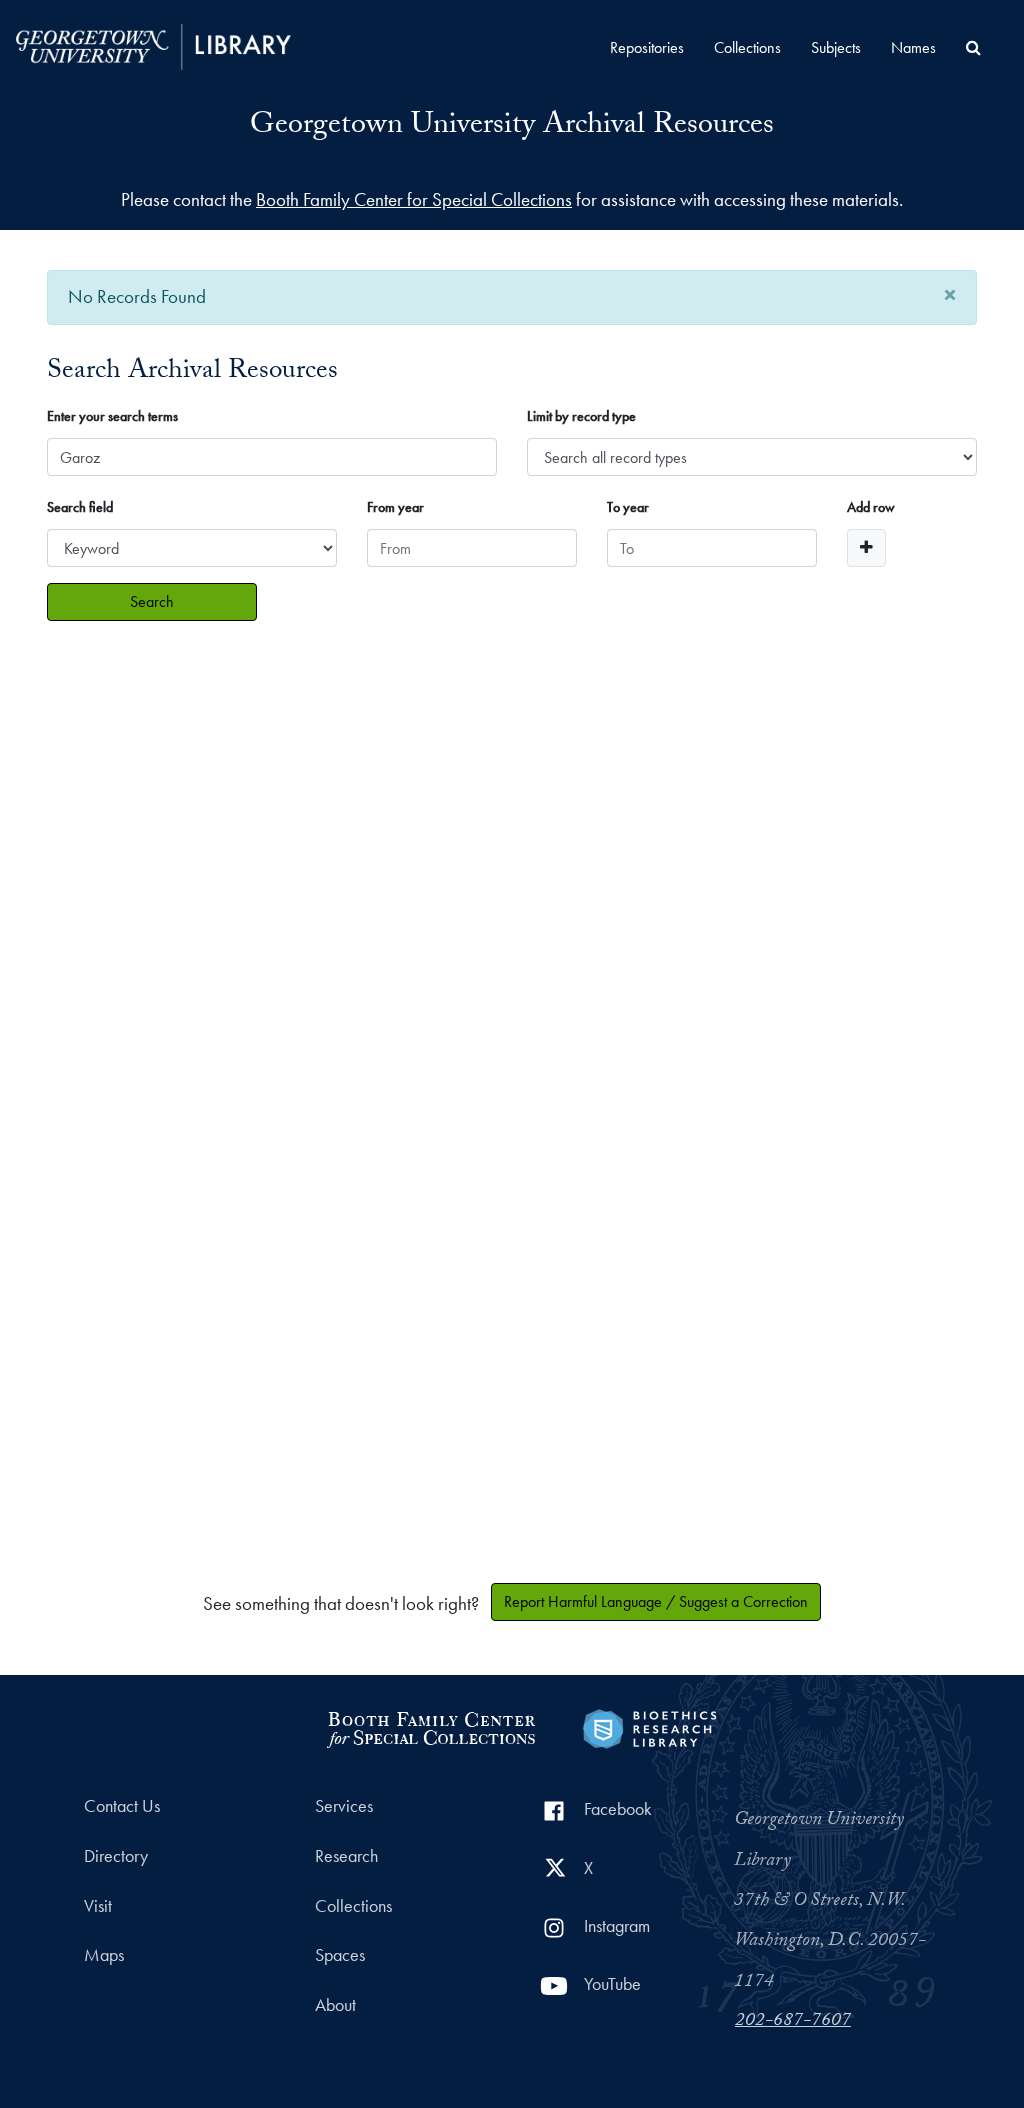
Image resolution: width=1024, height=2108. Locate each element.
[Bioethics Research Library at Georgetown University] (649, 1726)
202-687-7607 (793, 2022)
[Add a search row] (866, 548)
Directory (116, 1856)
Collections (747, 47)
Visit (98, 1906)
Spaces (340, 1955)
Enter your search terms (112, 416)
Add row (871, 507)
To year (628, 507)
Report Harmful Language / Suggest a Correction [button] (656, 1601)
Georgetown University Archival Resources (512, 127)
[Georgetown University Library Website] (153, 44)
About (335, 2005)
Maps (104, 1955)
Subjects (836, 47)
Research (346, 1856)
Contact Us (122, 1806)
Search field (80, 507)
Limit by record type (581, 416)
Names (913, 47)
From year (395, 507)
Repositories (647, 47)
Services (344, 1806)
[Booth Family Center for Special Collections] (430, 1726)
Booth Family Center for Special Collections (414, 199)
